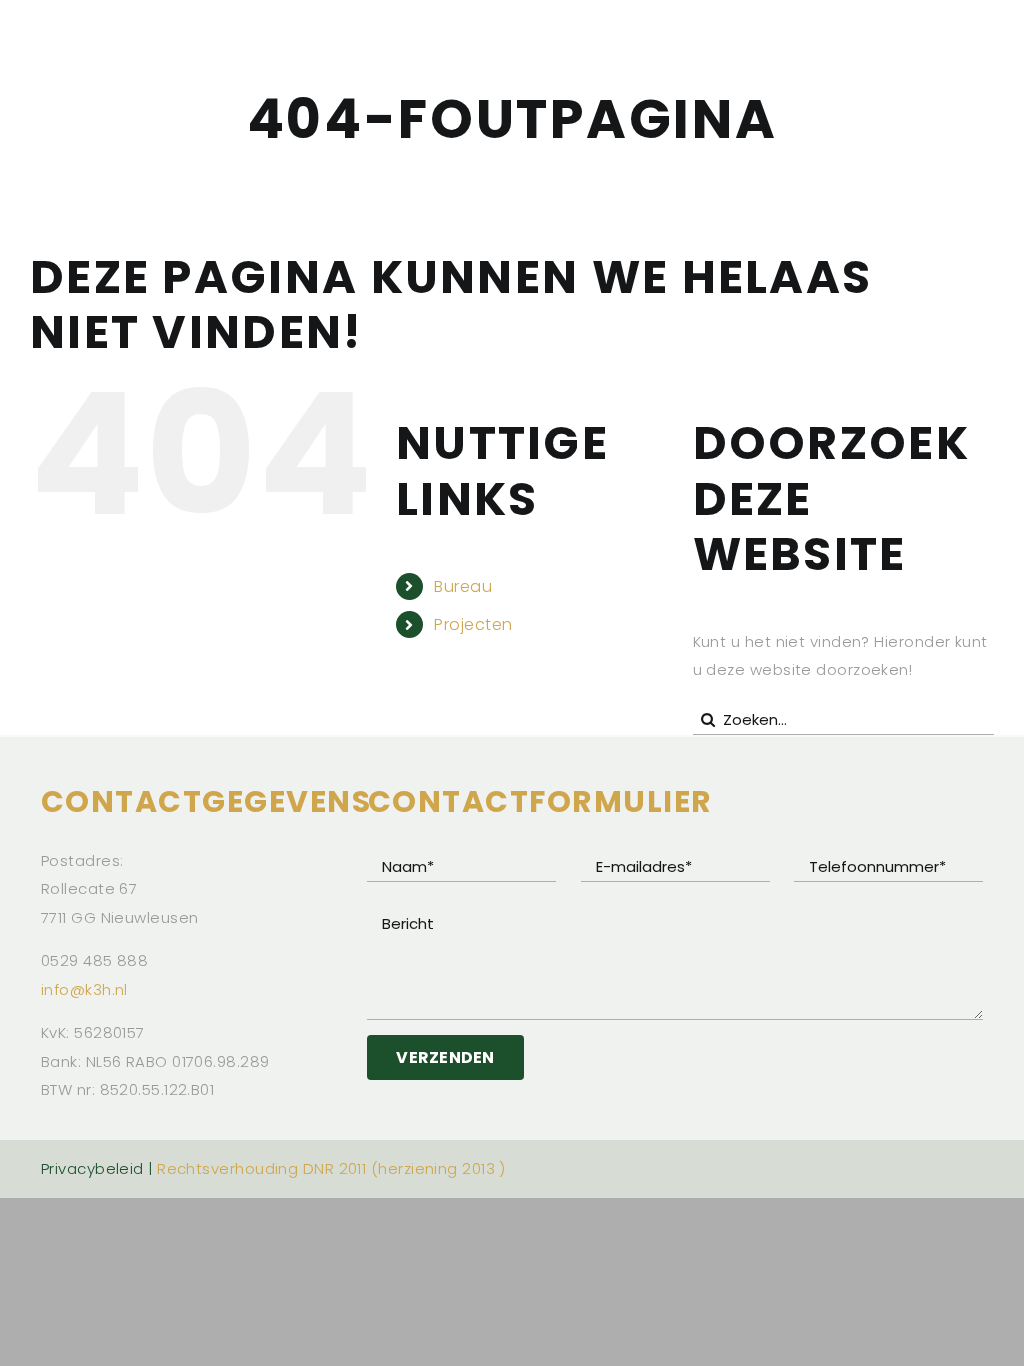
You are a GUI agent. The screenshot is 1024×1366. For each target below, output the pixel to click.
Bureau (463, 586)
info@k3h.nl (84, 989)
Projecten (473, 624)
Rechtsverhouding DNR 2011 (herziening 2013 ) (331, 1168)
